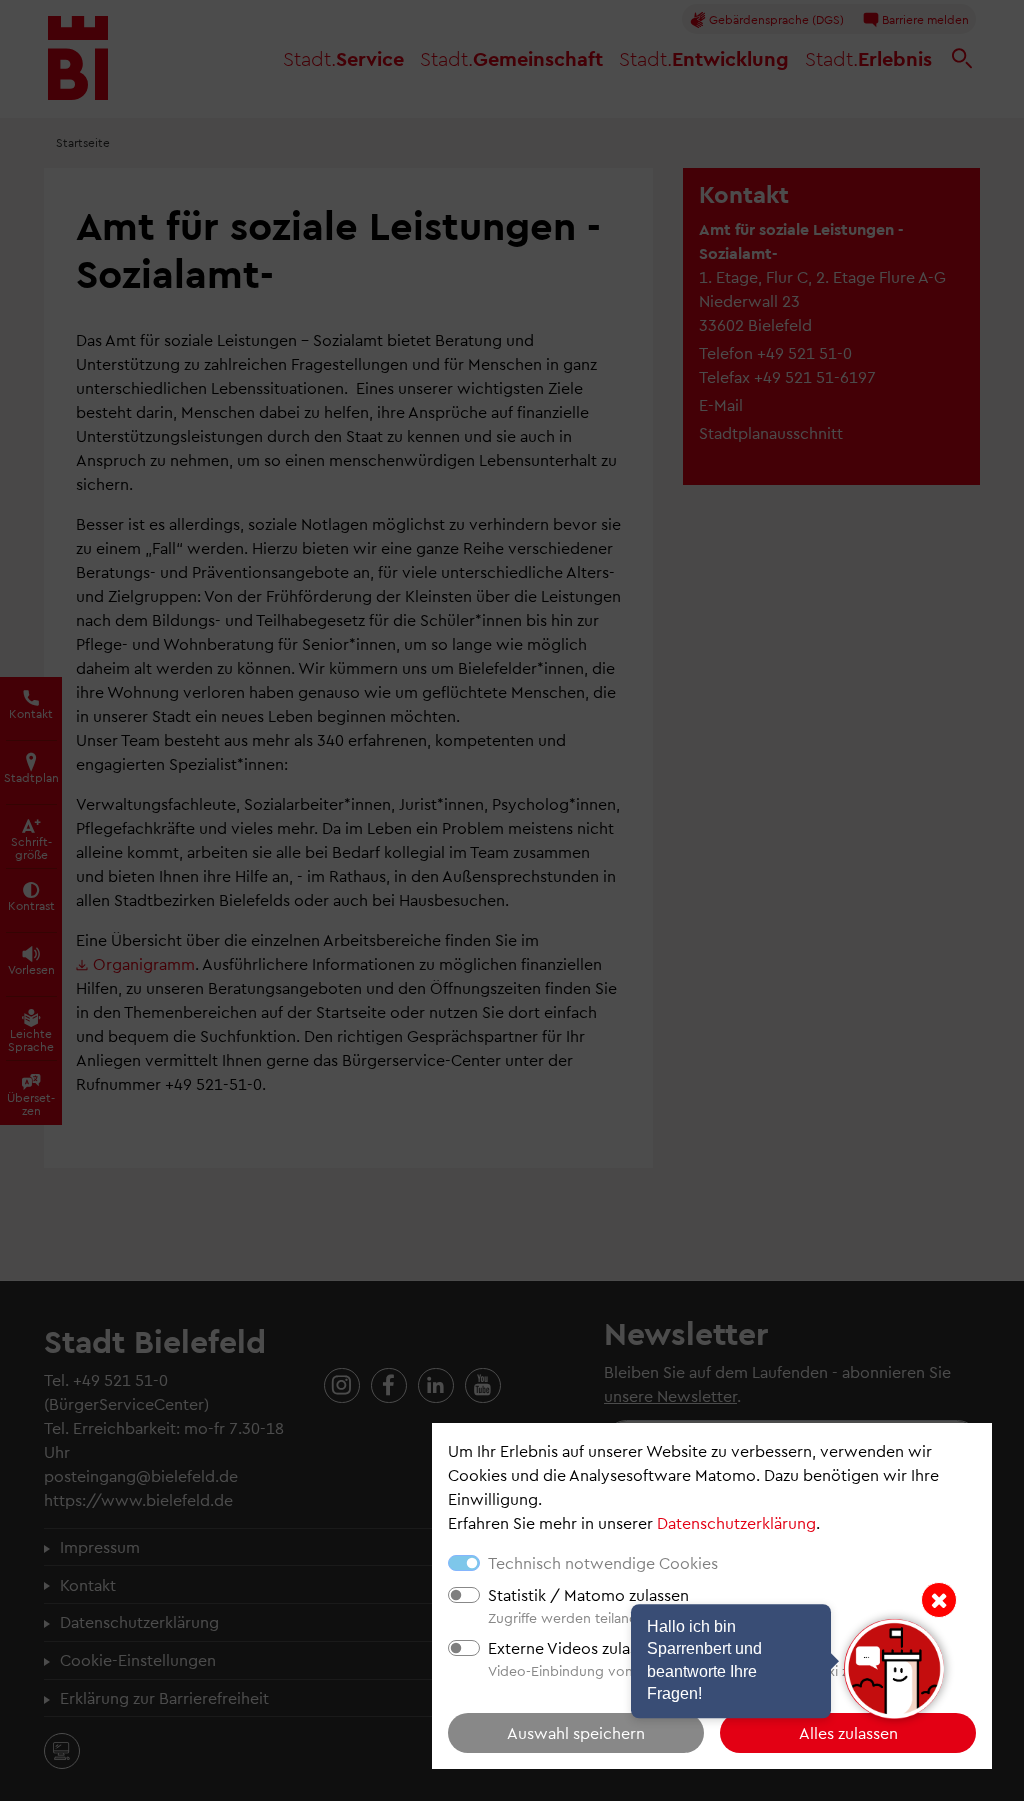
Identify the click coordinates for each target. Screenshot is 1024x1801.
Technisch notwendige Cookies (603, 1562)
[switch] (464, 1595)
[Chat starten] (894, 1669)
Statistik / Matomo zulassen (588, 1594)
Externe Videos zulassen (575, 1647)
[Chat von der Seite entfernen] (939, 1600)
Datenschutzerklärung (736, 1522)
